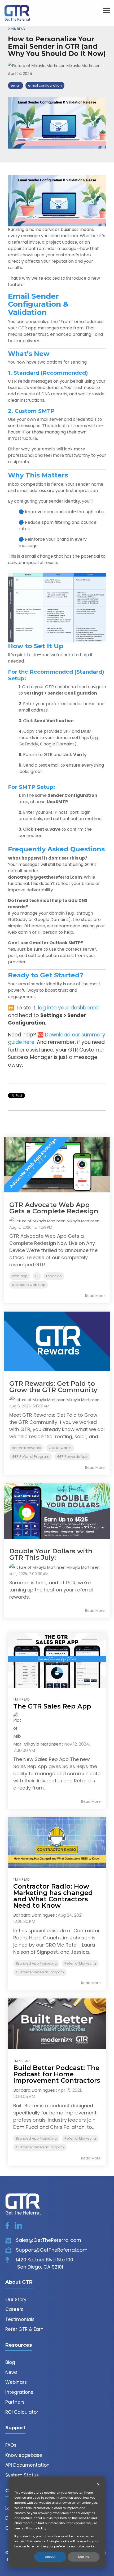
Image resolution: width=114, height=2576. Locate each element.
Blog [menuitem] (10, 2362)
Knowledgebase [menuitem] (24, 2455)
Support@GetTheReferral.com (51, 2250)
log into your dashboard (68, 1008)
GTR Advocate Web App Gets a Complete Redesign (54, 1208)
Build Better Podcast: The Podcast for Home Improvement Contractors (57, 2074)
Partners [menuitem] (15, 2402)
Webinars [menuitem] (16, 2382)
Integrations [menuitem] (19, 2392)
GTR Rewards (60, 1448)
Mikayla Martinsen (84, 66)
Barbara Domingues (34, 1915)
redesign (54, 1276)
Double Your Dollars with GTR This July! (51, 1554)
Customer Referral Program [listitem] (40, 1972)
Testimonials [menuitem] (20, 2319)
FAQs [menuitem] (11, 2445)
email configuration (45, 85)
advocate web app (29, 1285)
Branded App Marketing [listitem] (36, 1963)
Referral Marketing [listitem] (80, 1963)
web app (20, 1276)
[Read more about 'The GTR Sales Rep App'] (57, 1660)
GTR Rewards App (72, 1457)
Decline (84, 2557)
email (16, 85)
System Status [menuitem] (22, 2475)
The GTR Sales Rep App (52, 1706)
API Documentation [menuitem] (27, 2465)
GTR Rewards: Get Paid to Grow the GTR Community (53, 1387)
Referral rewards (27, 1448)
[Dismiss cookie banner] (98, 2485)
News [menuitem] (11, 2372)
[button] (107, 10)
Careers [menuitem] (14, 2309)
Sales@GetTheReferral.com (48, 2240)
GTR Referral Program (31, 1457)
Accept (50, 2557)
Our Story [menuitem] (16, 2300)
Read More (95, 1296)
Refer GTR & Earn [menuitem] (24, 2329)
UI (37, 1276)
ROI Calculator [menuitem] (22, 2412)
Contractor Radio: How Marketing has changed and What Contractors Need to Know (53, 1896)
